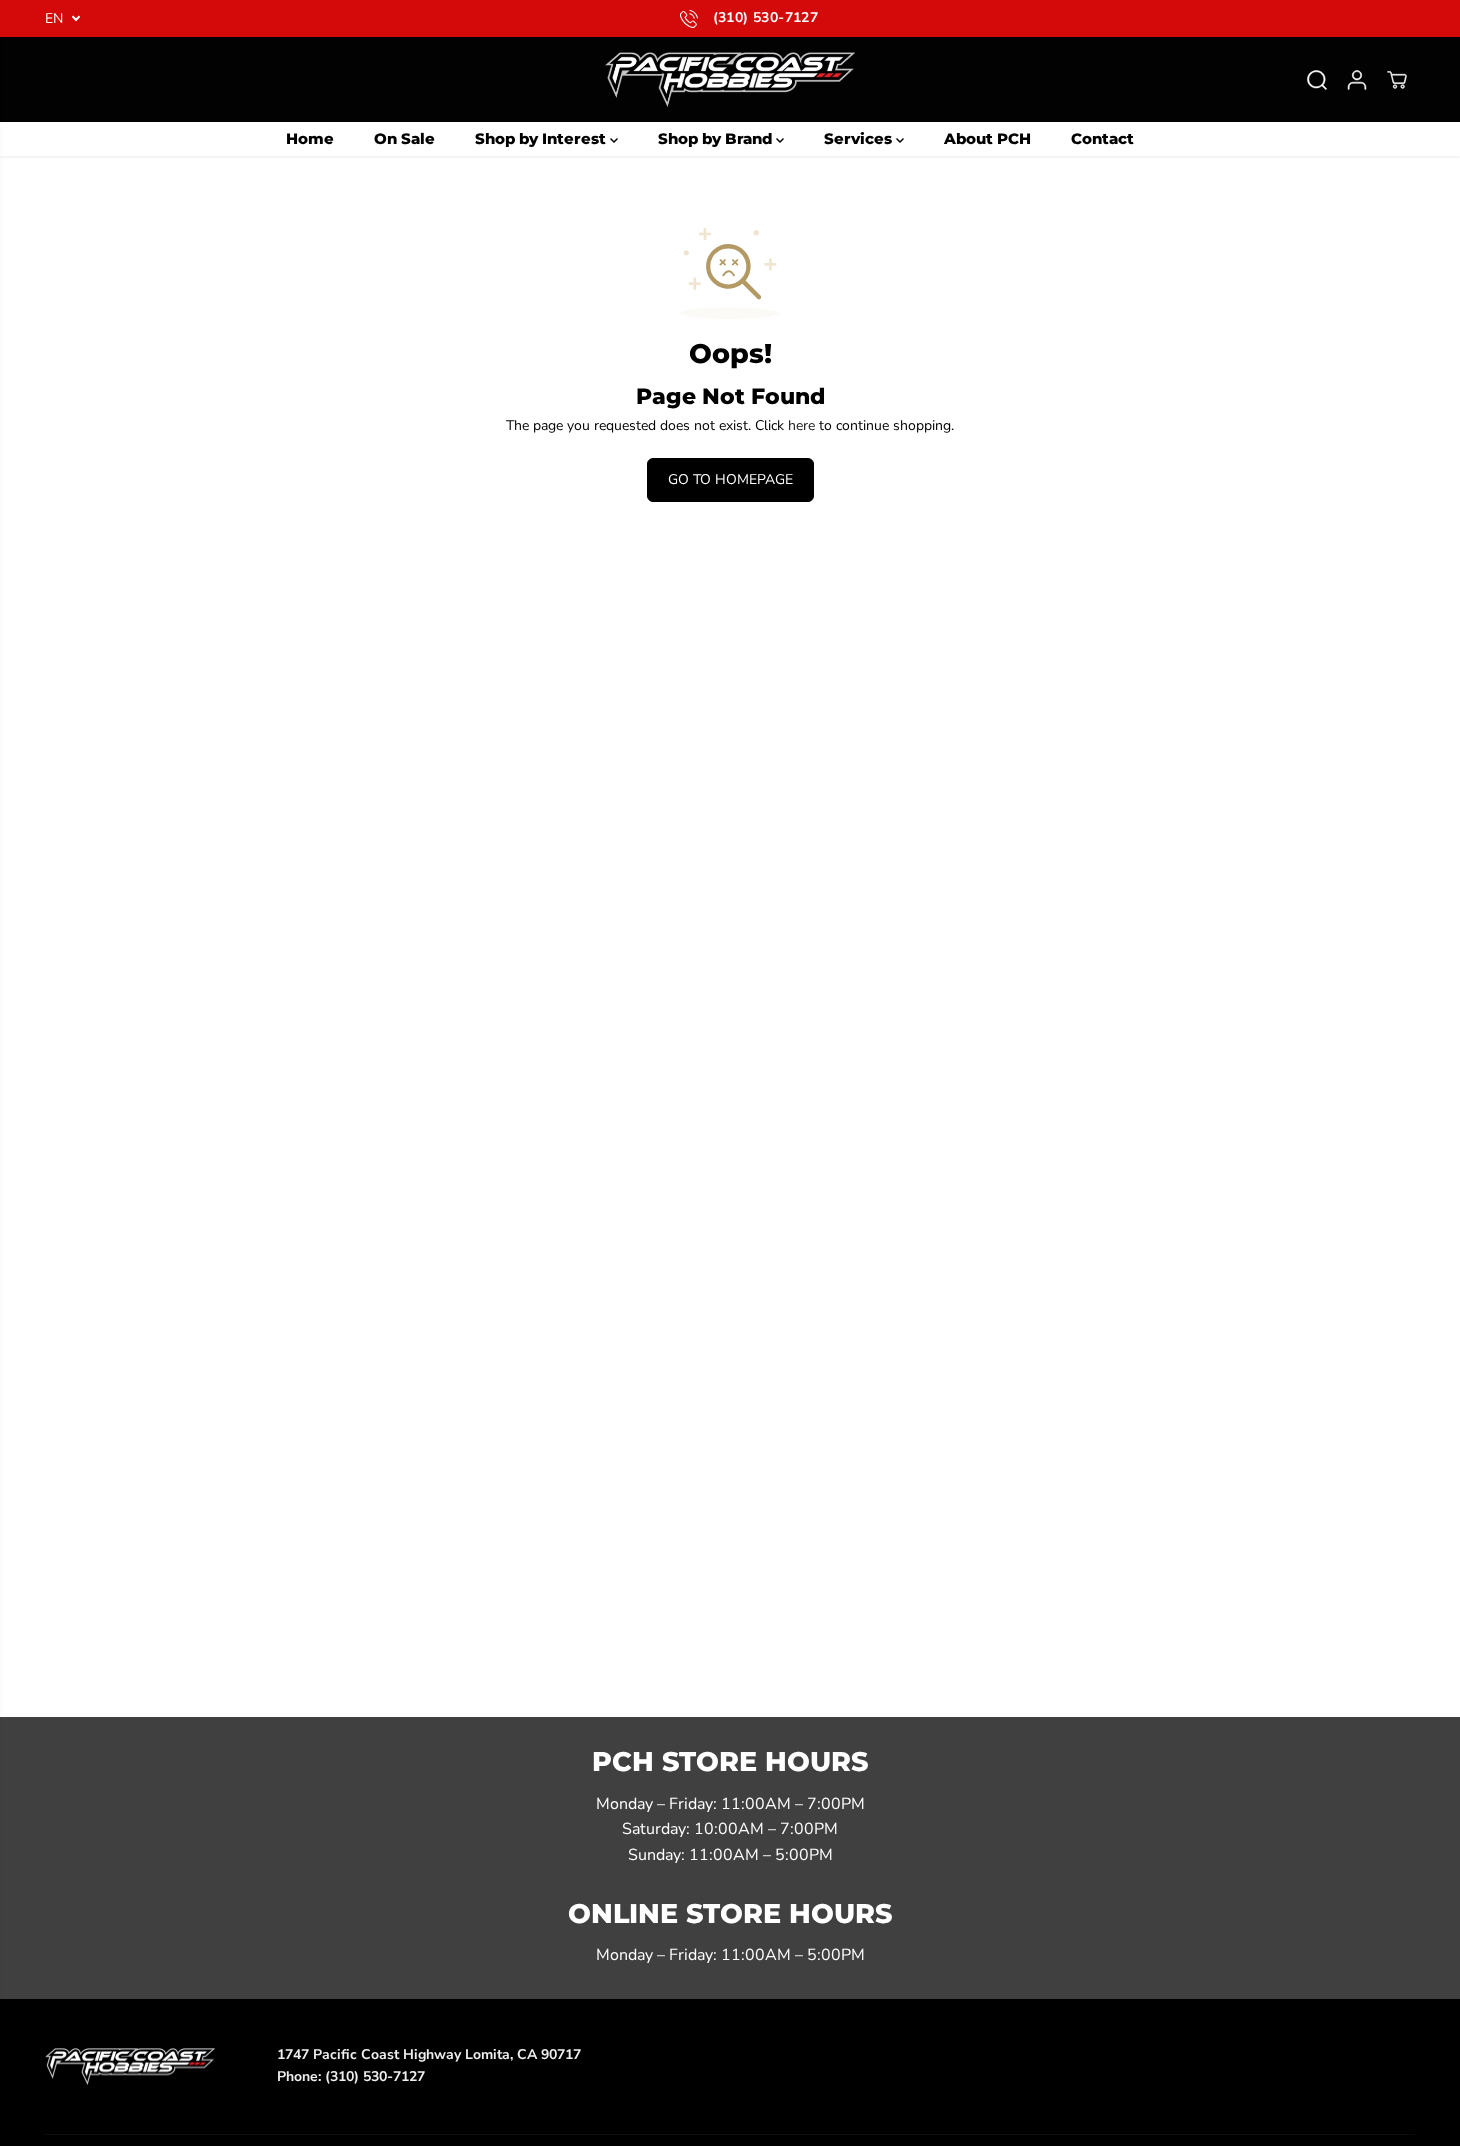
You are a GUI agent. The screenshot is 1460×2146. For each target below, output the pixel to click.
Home (310, 138)
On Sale (404, 138)
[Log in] (1357, 80)
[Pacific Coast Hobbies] (730, 79)
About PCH (987, 138)
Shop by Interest (542, 138)
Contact (1102, 138)
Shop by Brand (717, 138)
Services (860, 138)
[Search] (1317, 80)
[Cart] (1397, 80)
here (801, 425)
